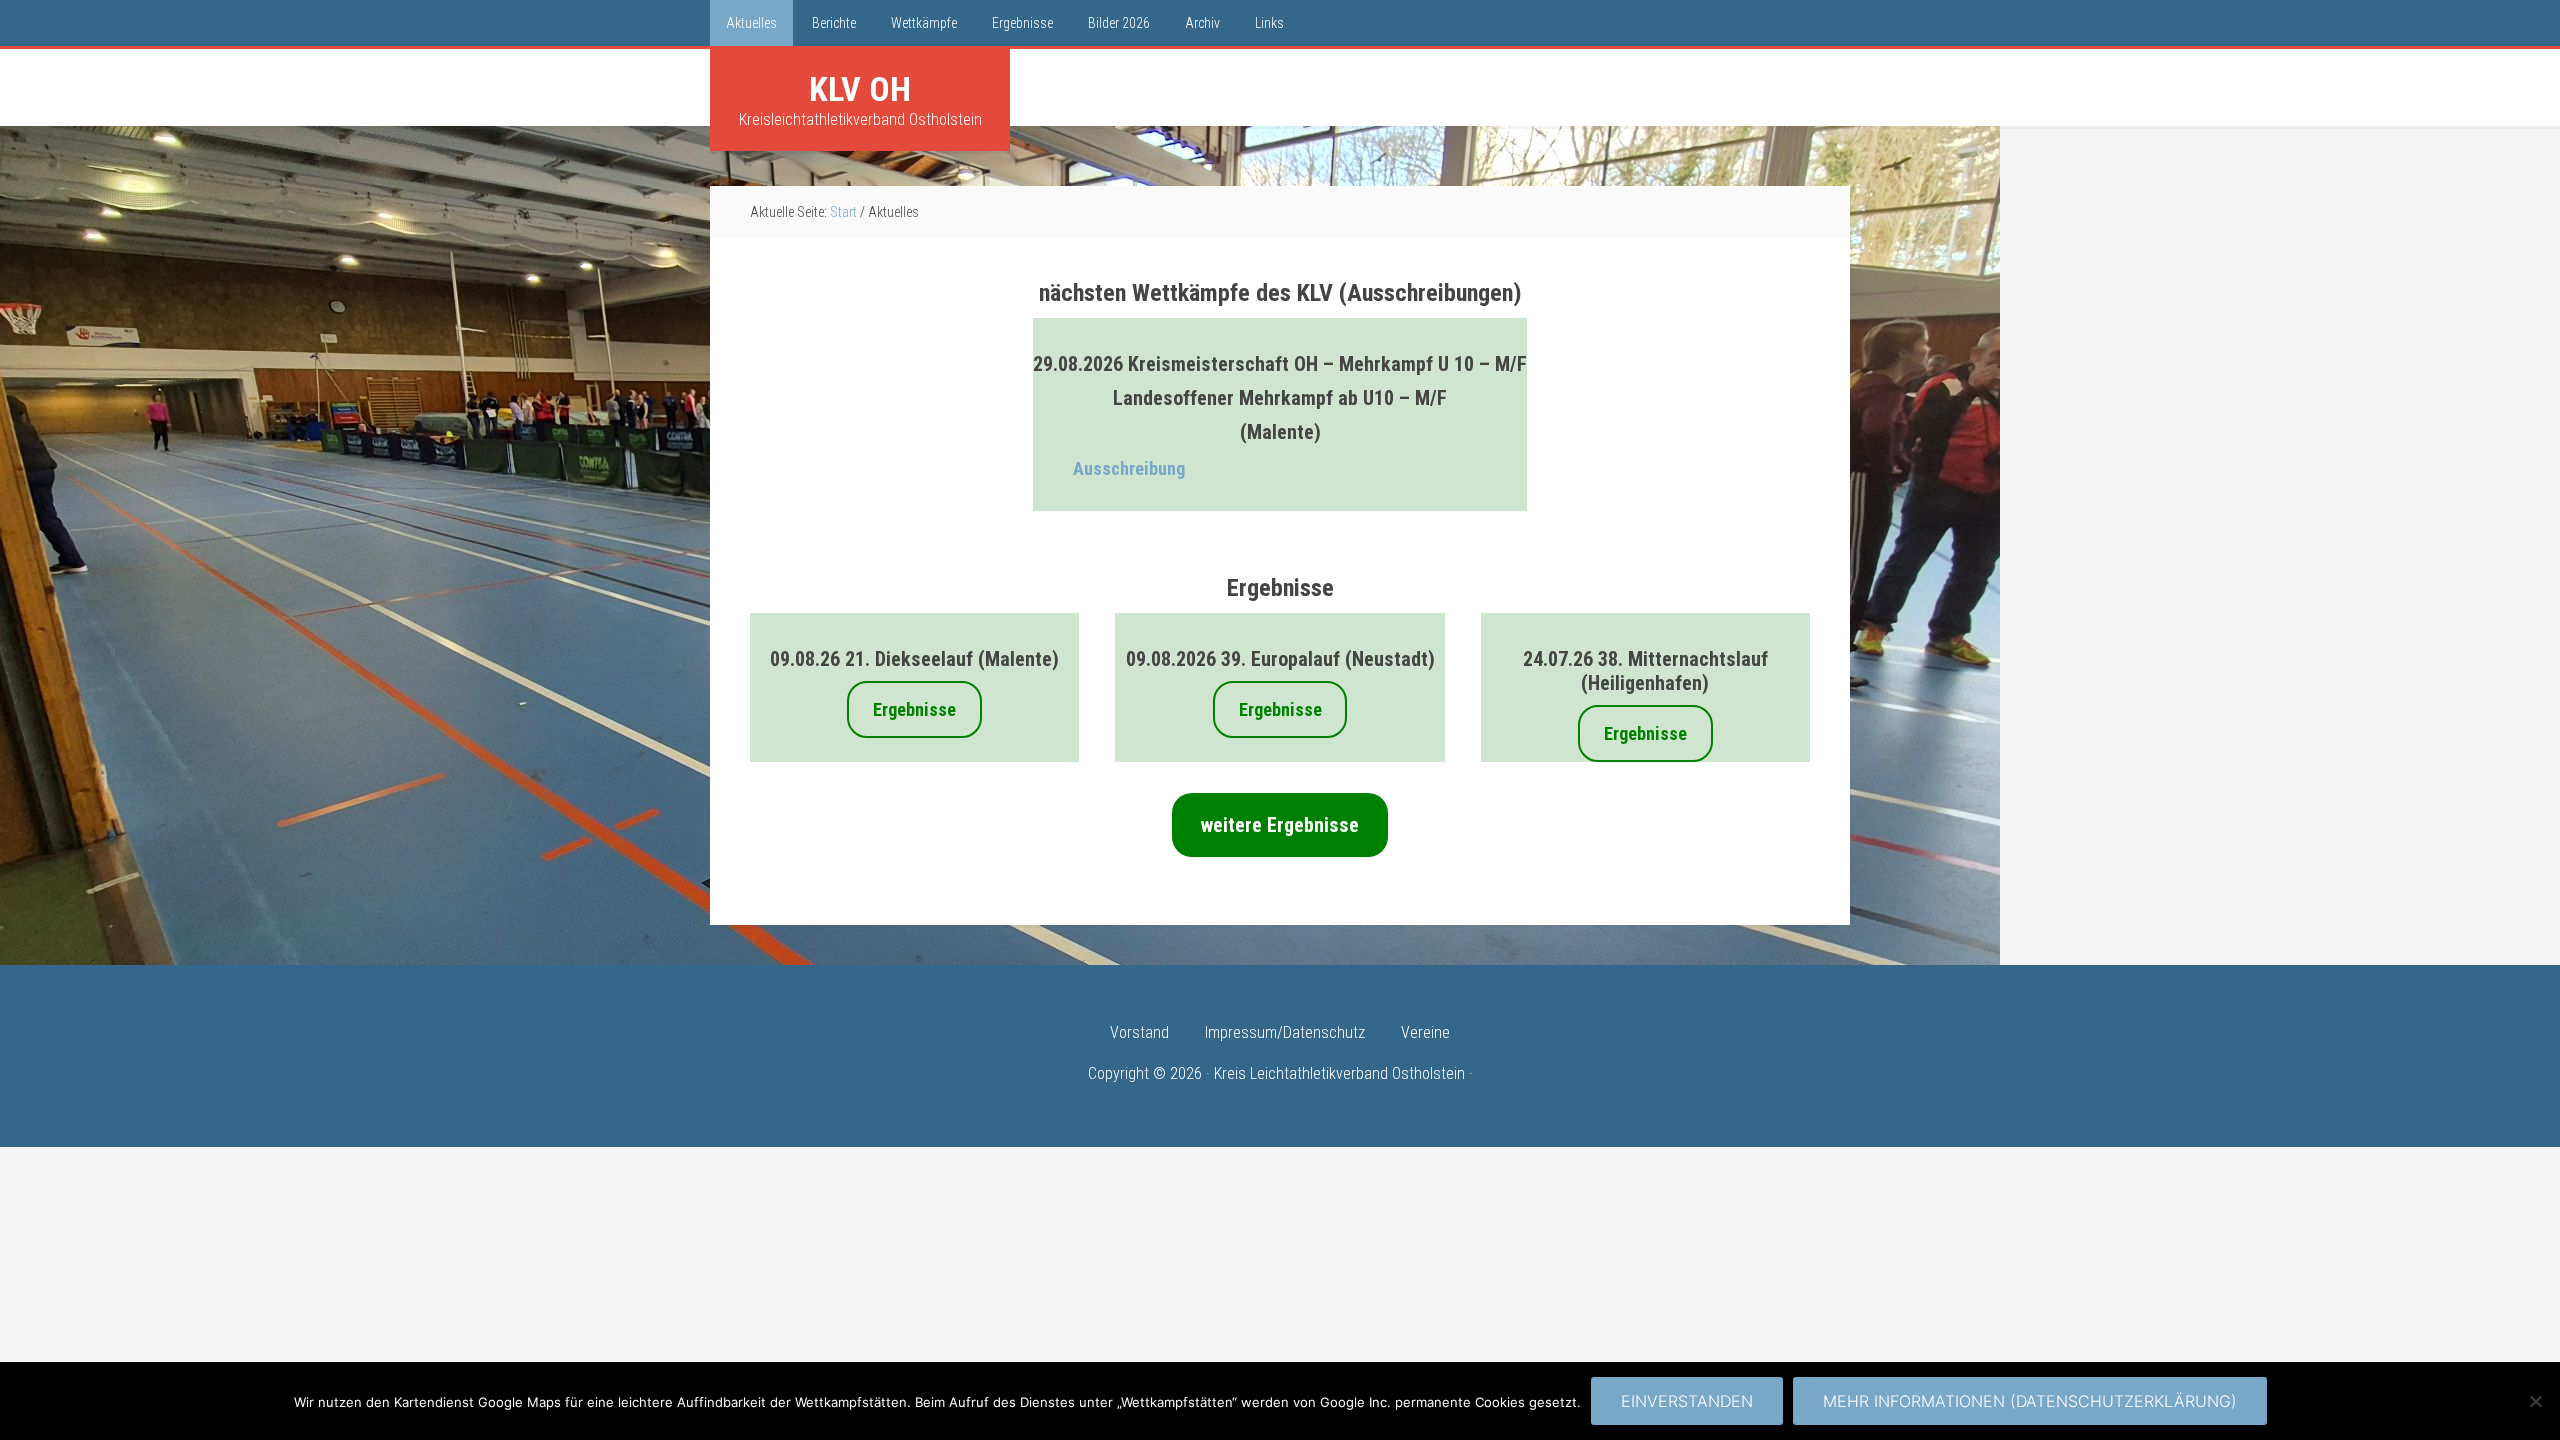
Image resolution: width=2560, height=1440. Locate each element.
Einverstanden (1687, 1401)
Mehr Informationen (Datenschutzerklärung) (2030, 1401)
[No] (2535, 1401)
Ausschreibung (1129, 468)
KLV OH (860, 89)
